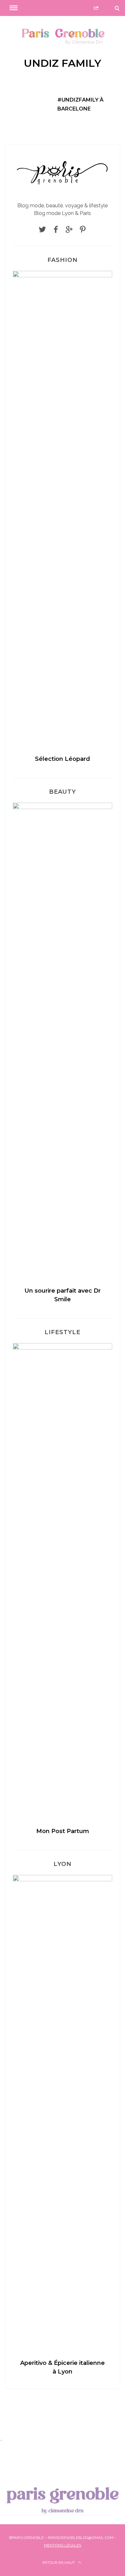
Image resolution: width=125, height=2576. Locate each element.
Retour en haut (59, 2563)
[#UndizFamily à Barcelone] (28, 102)
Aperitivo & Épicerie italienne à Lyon (63, 2367)
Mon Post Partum (63, 1831)
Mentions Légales (63, 2545)
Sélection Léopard (63, 759)
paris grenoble (63, 2499)
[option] (63, 520)
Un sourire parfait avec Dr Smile (63, 1295)
